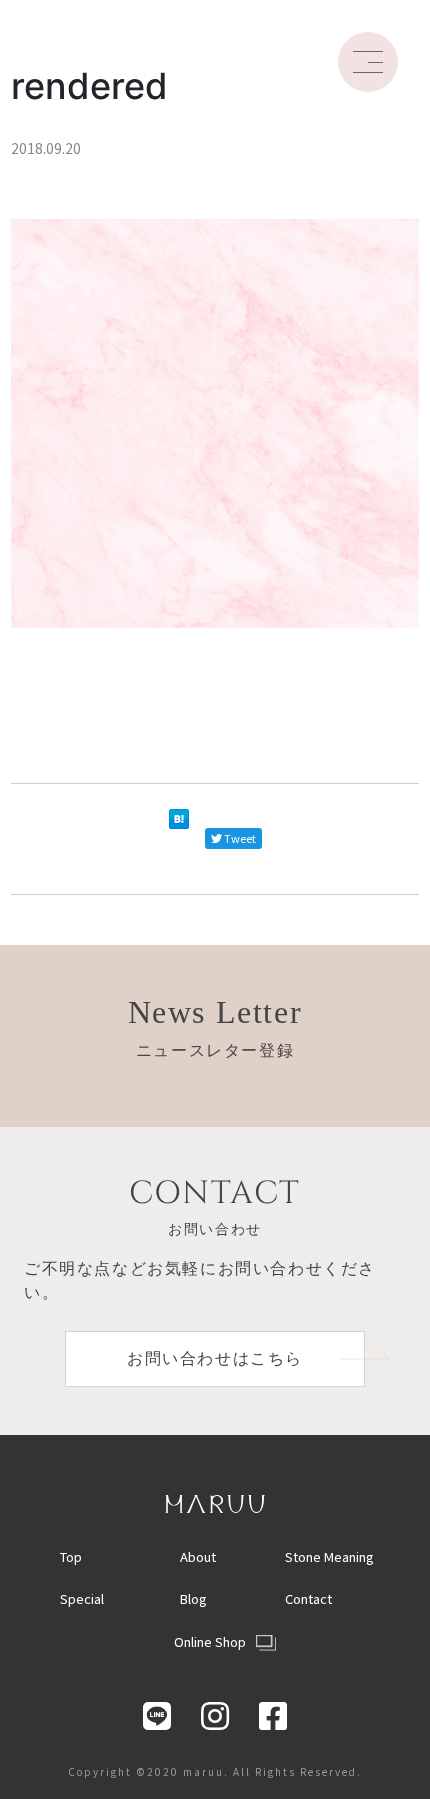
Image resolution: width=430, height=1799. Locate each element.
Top (71, 1556)
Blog (193, 1598)
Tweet (240, 838)
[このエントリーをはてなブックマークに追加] (179, 839)
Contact (308, 1598)
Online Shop (210, 1641)
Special (82, 1598)
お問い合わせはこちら (215, 1358)
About (198, 1556)
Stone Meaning (329, 1556)
